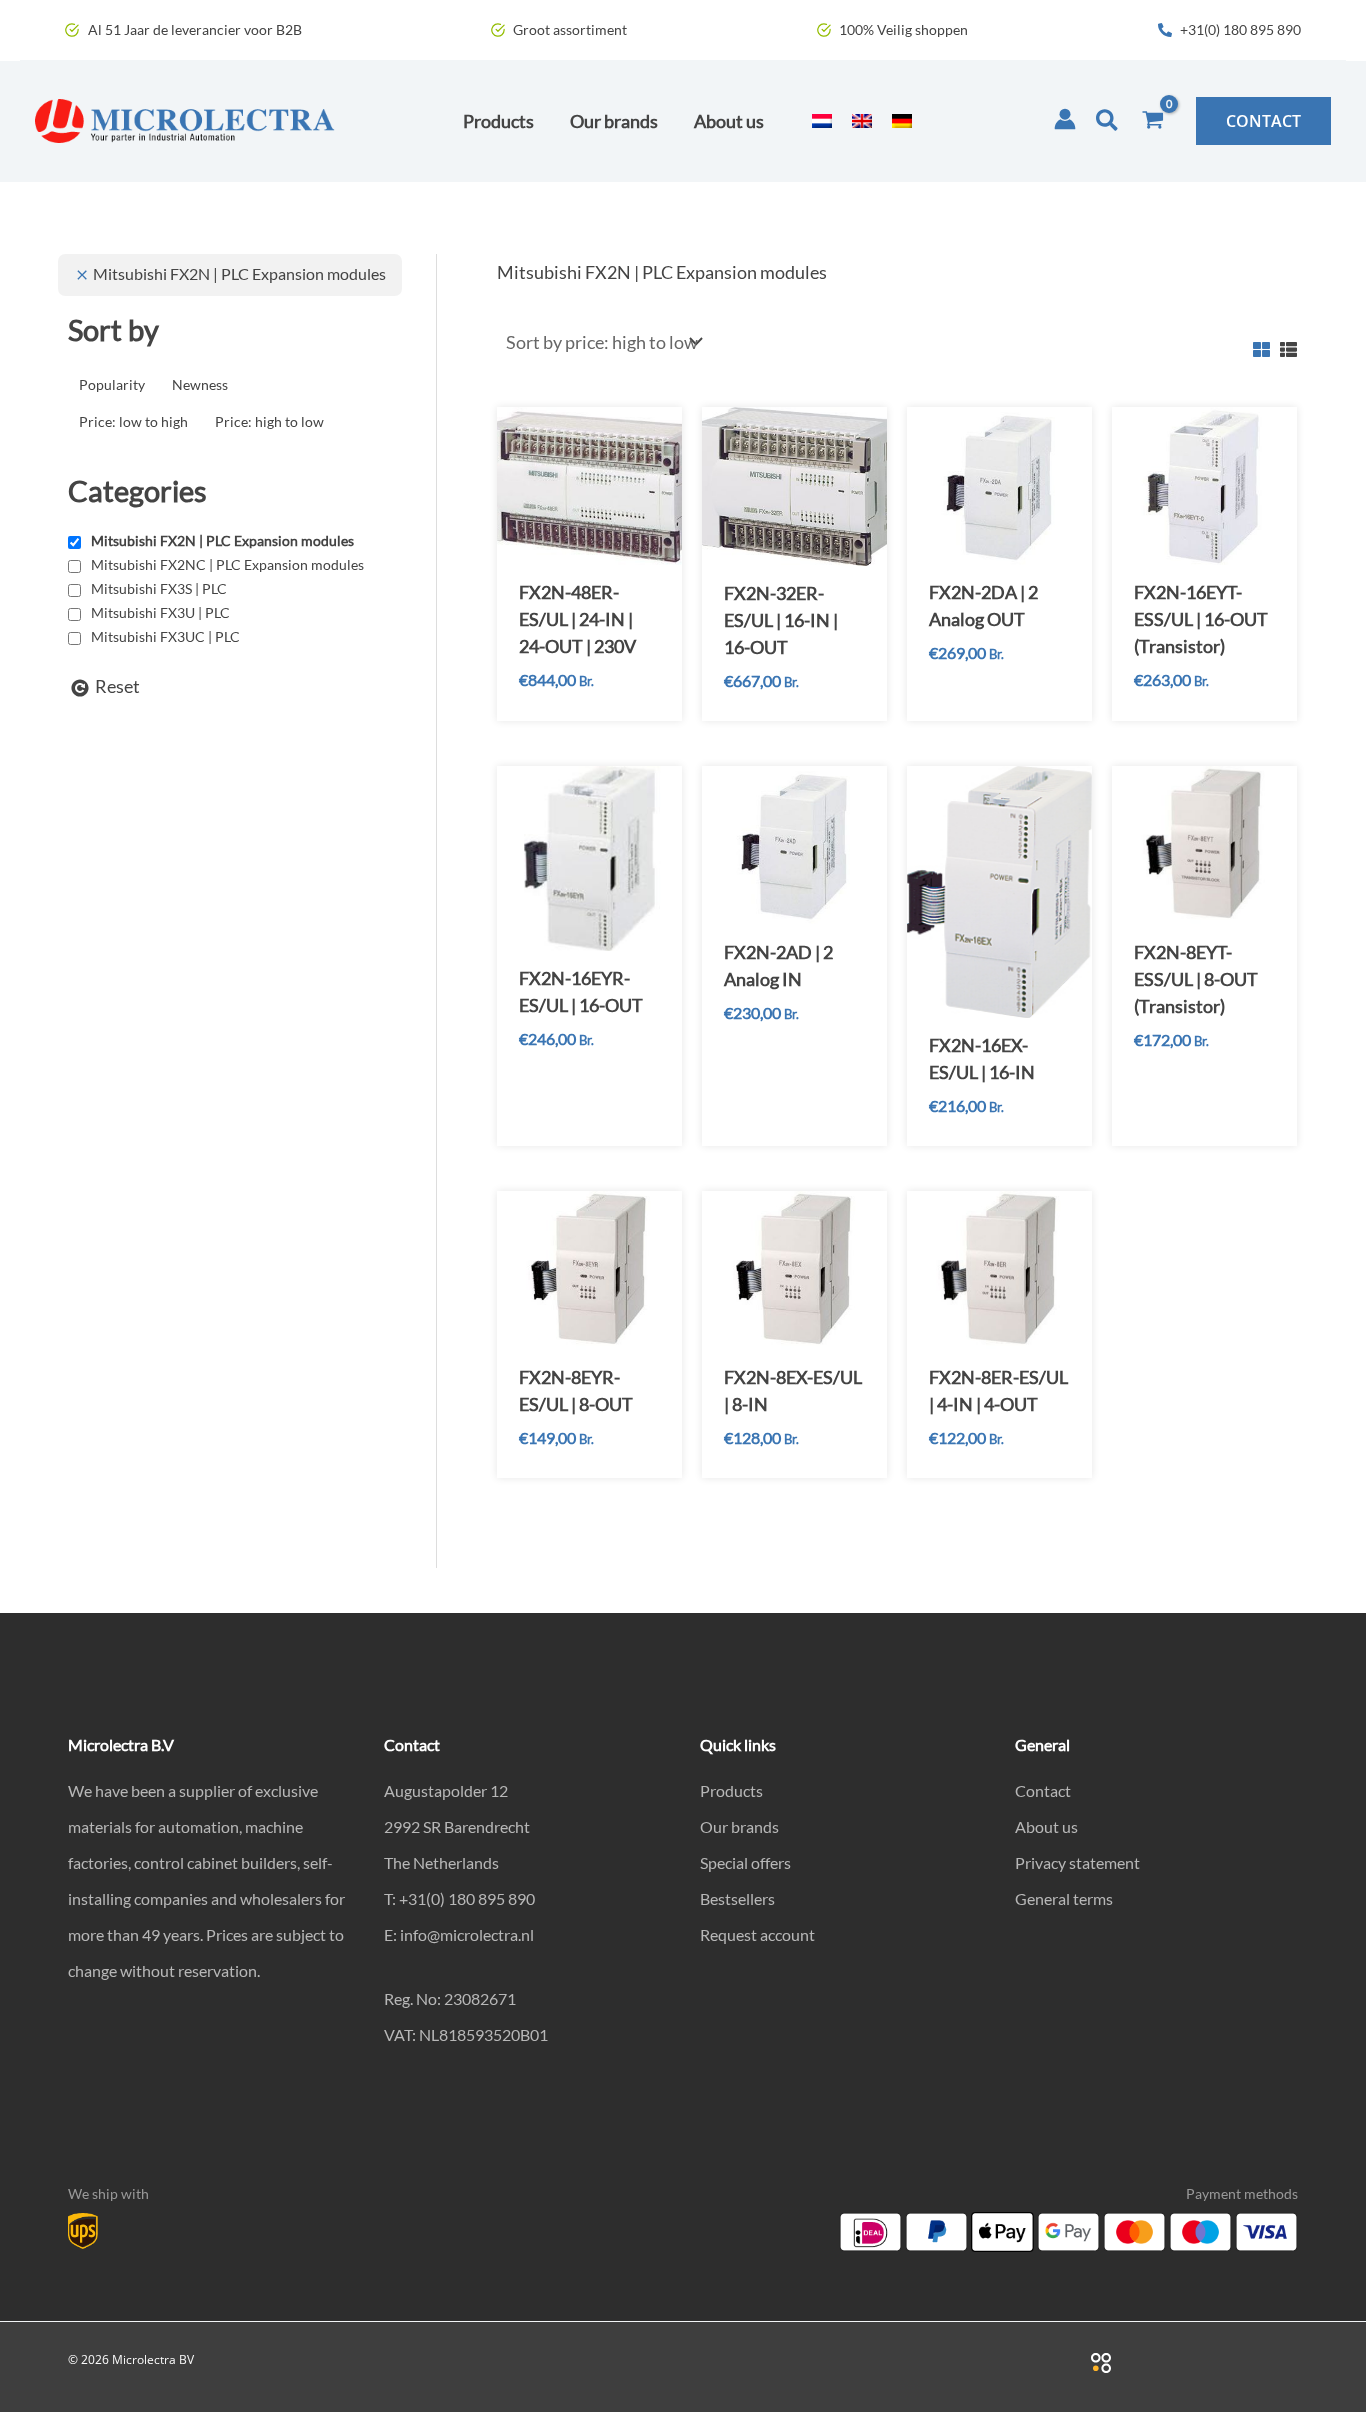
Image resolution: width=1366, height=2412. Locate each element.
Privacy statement (1077, 1862)
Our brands (739, 1826)
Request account (757, 1934)
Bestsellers (737, 1898)
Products (731, 1790)
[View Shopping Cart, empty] (1153, 121)
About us (1046, 1826)
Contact (1043, 1790)
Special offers (745, 1862)
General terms (1064, 1898)
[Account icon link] (1065, 119)
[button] (1108, 121)
